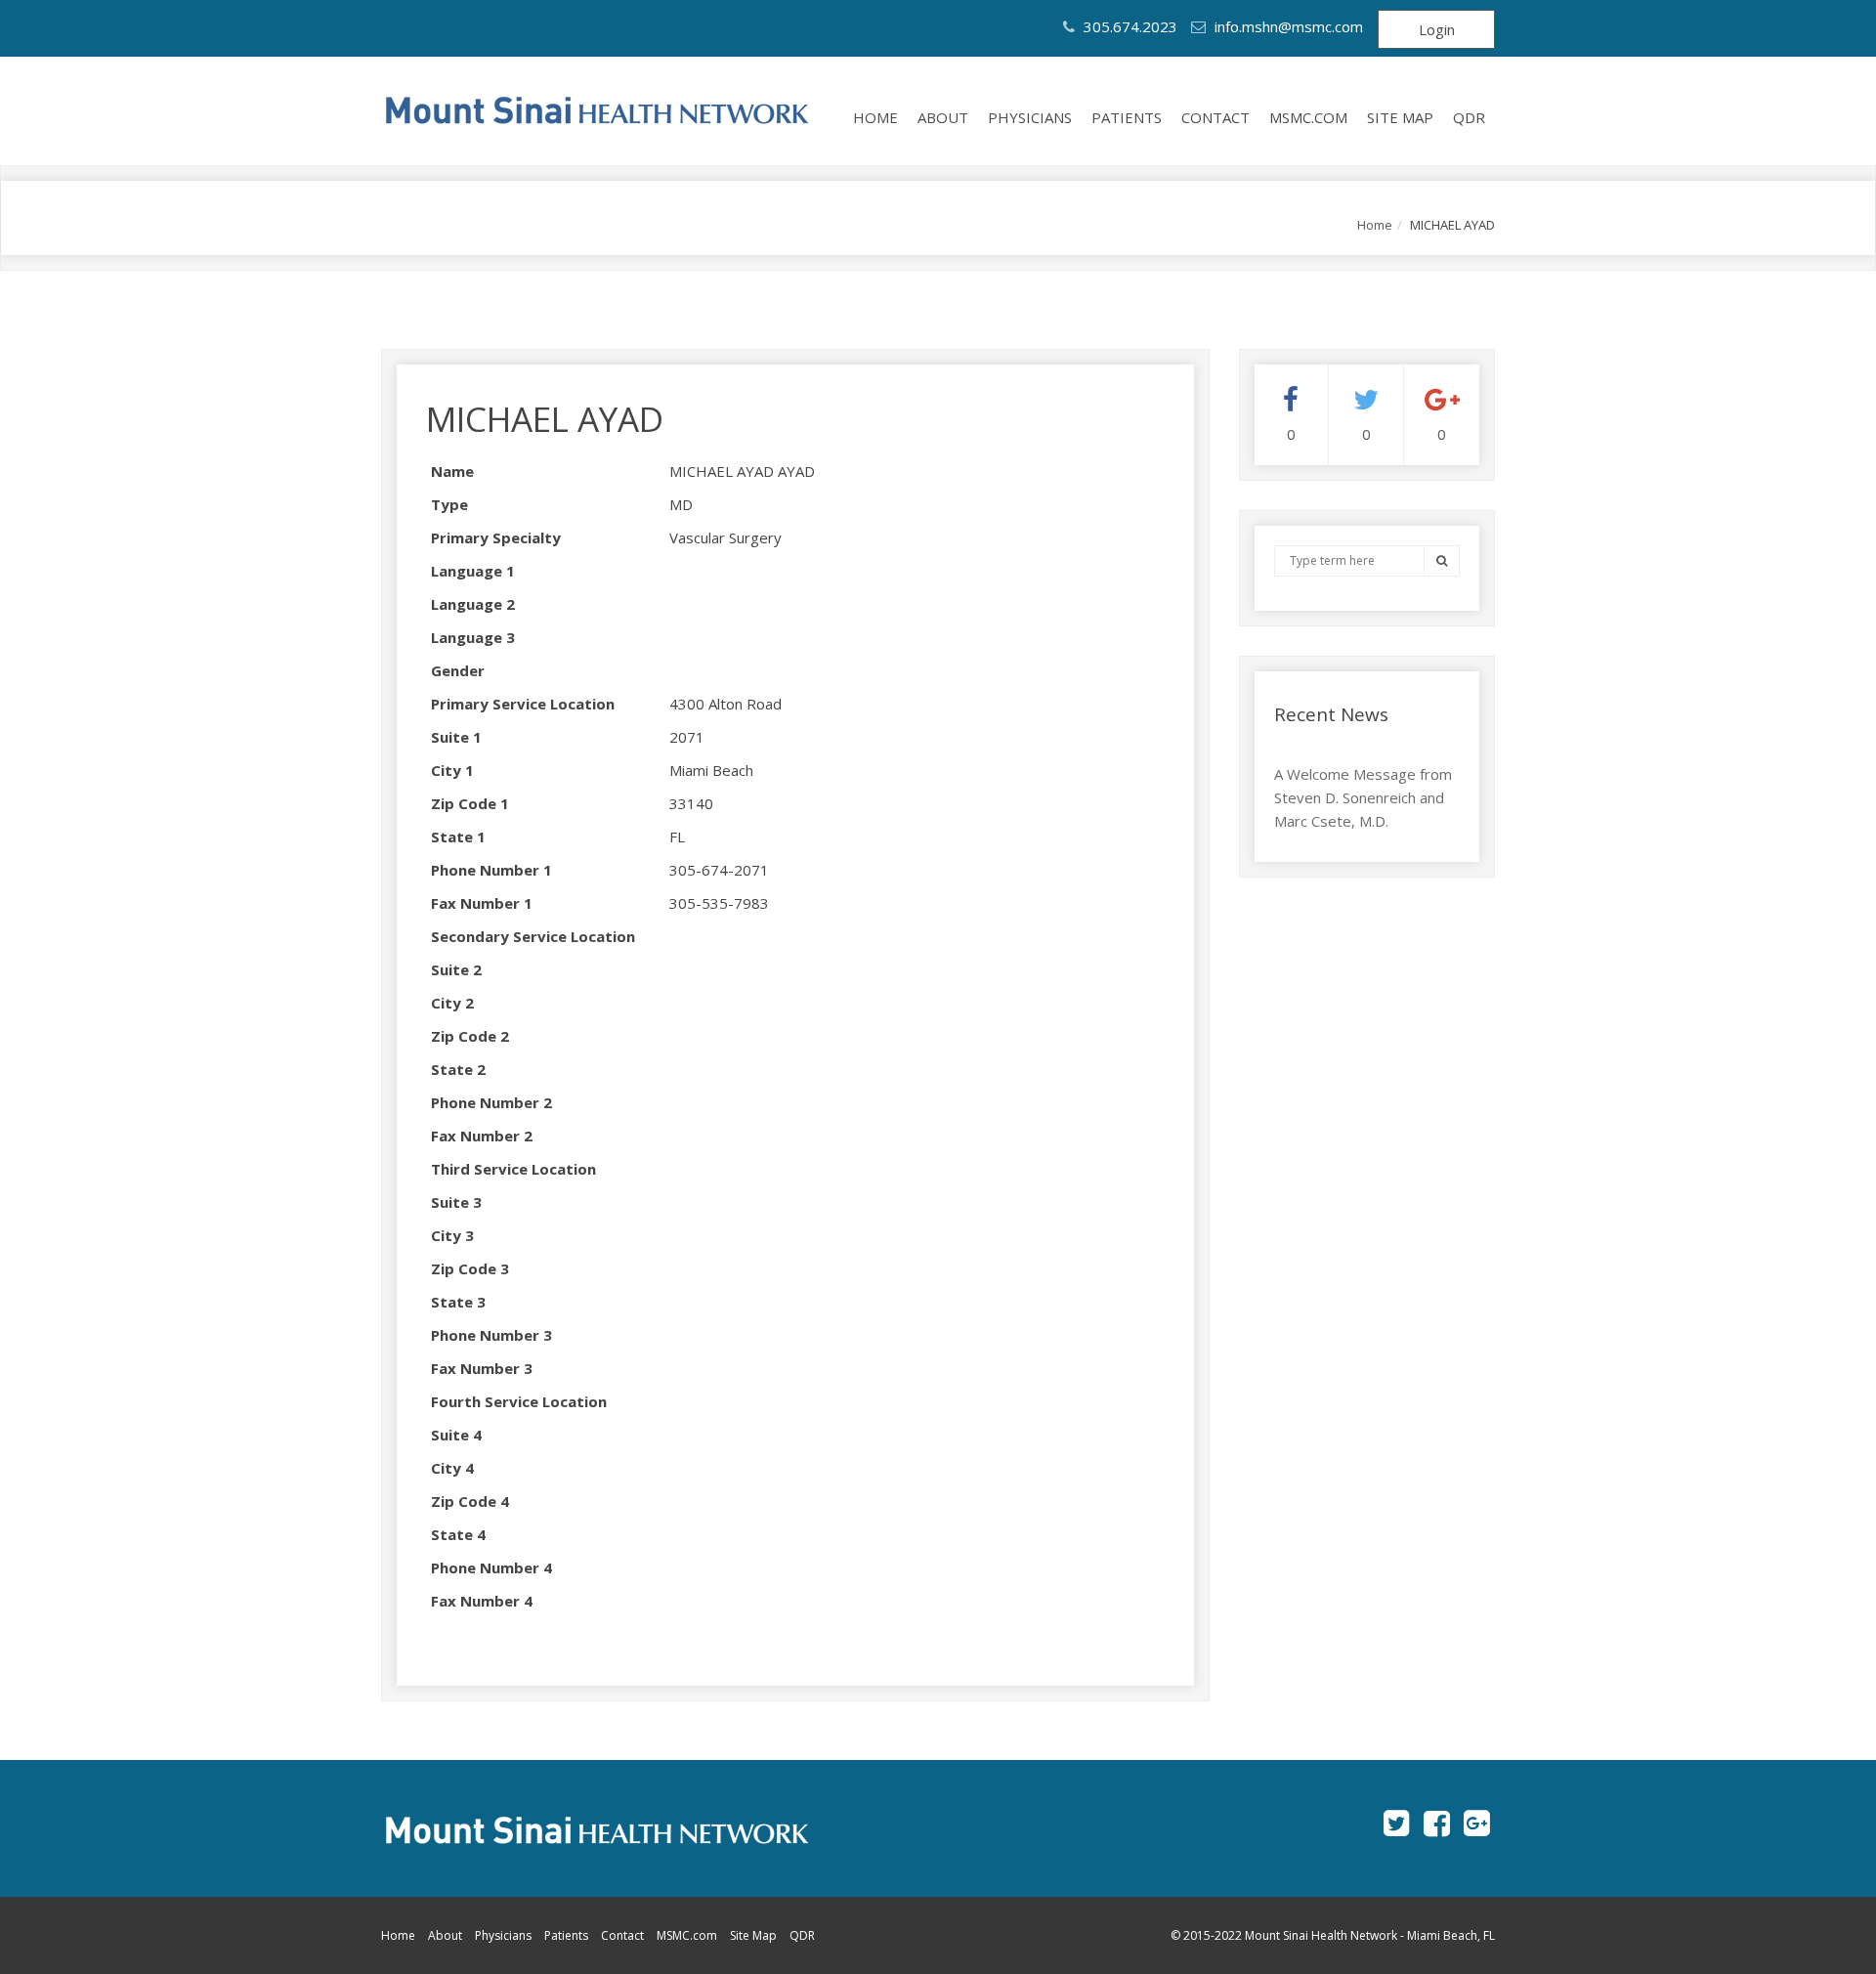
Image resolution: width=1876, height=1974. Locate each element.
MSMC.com (1308, 117)
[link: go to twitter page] (1397, 1823)
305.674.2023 (1129, 26)
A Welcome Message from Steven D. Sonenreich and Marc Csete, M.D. (1363, 797)
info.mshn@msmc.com (1289, 26)
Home (875, 117)
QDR (1469, 117)
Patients (1127, 117)
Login (1437, 29)
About (943, 117)
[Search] (1442, 560)
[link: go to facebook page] (1437, 1823)
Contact (1215, 117)
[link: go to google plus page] (1477, 1823)
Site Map (1400, 117)
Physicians (1030, 117)
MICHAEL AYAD (545, 419)
